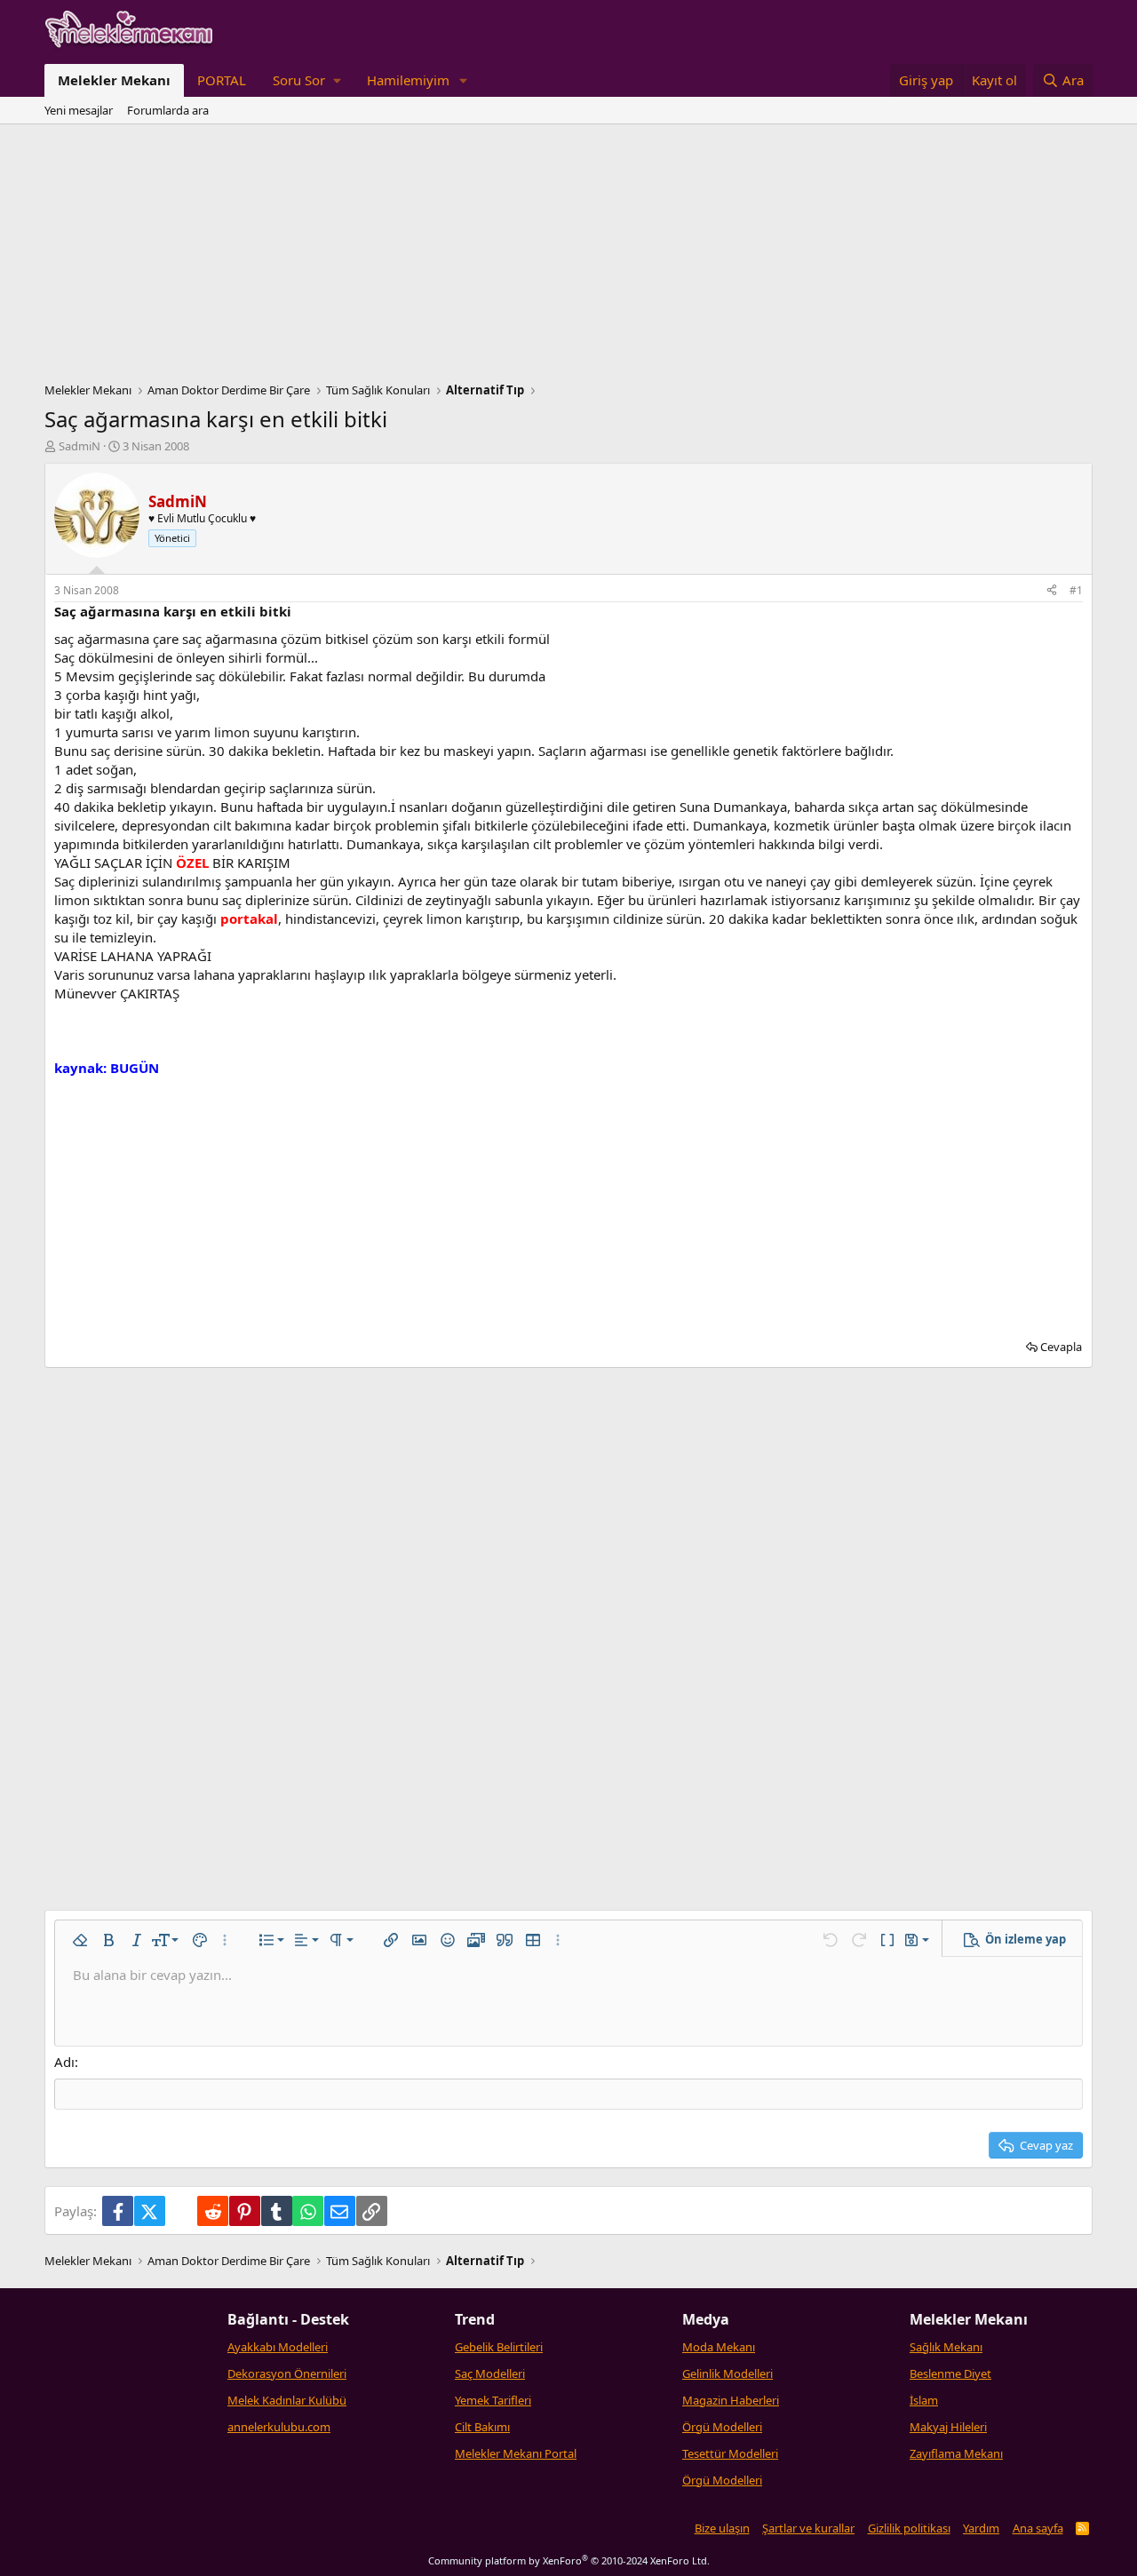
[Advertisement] (568, 258)
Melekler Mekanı (114, 80)
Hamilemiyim (408, 80)
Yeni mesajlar (79, 110)
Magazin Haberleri (731, 2400)
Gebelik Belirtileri (499, 2347)
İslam (924, 2400)
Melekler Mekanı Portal (516, 2453)
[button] (306, 80)
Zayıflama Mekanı (956, 2453)
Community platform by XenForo (569, 2560)
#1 (1076, 590)
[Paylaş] (1052, 591)
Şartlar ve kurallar (808, 2528)
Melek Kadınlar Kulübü (287, 2400)
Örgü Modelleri (722, 2427)
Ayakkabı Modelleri (278, 2347)
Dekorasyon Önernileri (287, 2373)
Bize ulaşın (722, 2528)
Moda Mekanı (719, 2347)
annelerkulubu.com (279, 2427)
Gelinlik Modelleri (728, 2373)
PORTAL (222, 80)
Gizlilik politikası (909, 2528)
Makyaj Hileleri (948, 2427)
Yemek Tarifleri (493, 2400)
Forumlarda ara (168, 110)
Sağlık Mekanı (946, 2347)
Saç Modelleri (490, 2373)
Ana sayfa (1038, 2528)
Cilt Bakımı (482, 2427)
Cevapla (1061, 1347)
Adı (64, 2062)
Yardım (981, 2528)
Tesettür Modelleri (730, 2453)
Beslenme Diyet (950, 2373)
